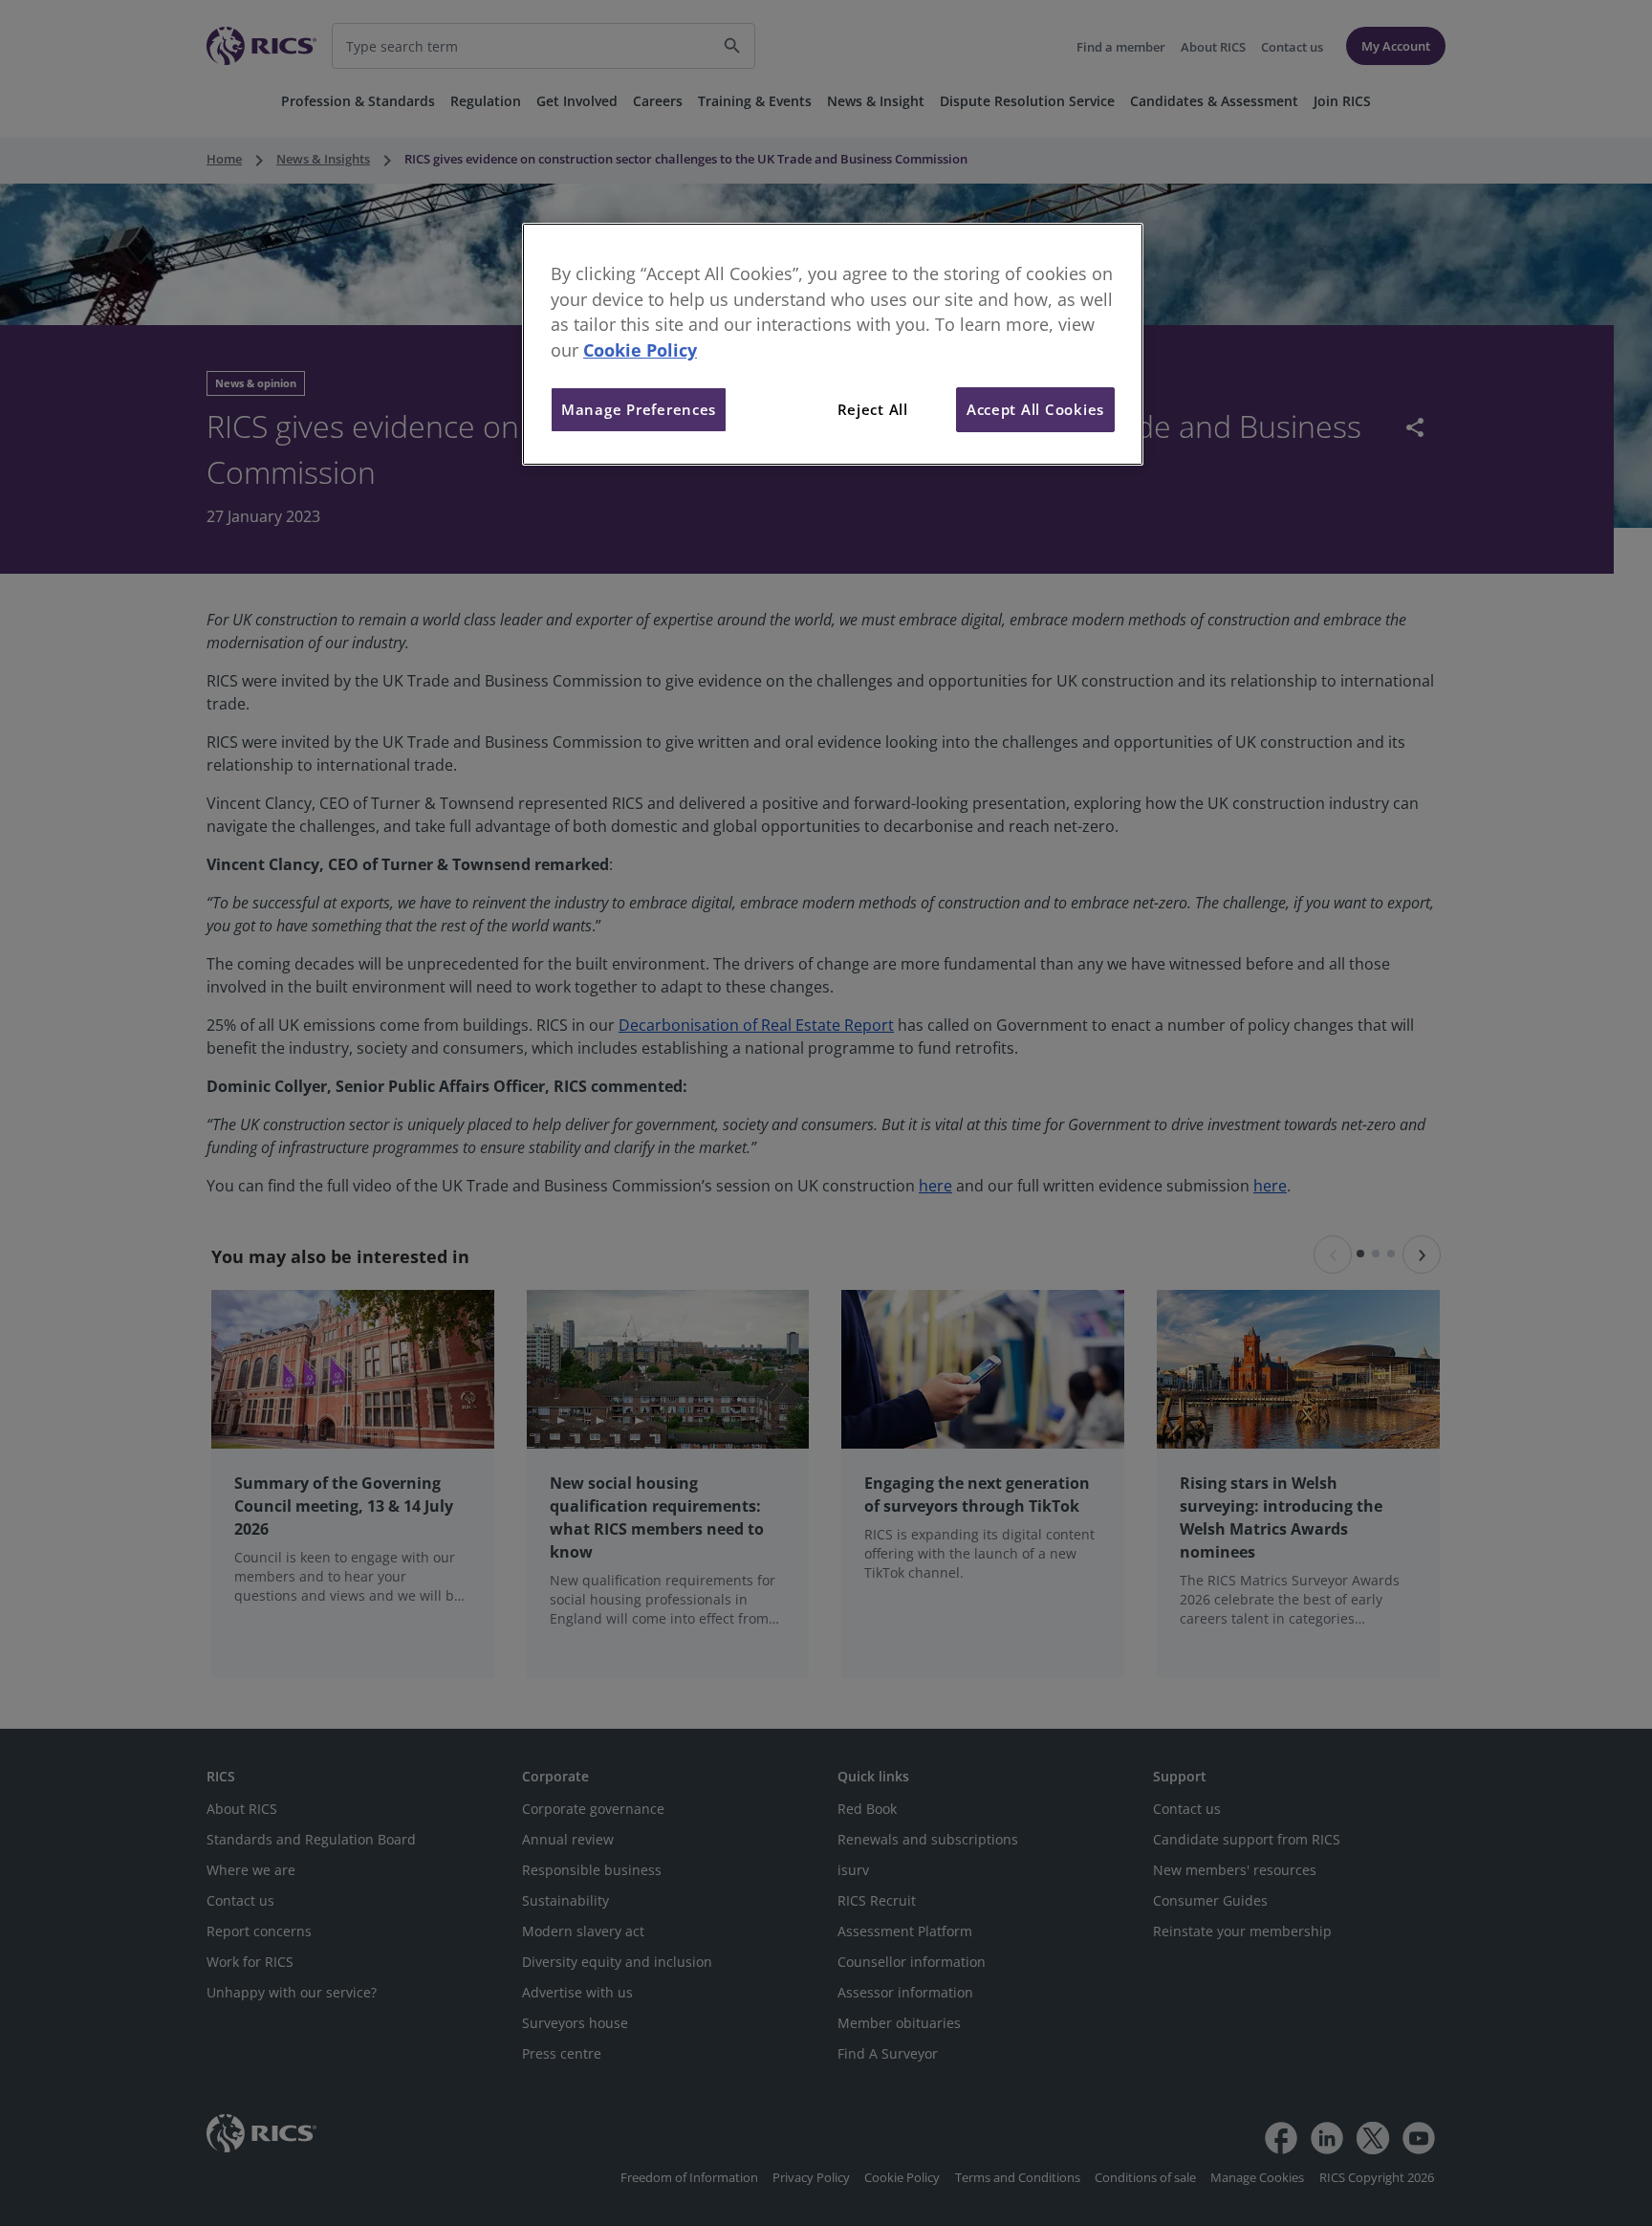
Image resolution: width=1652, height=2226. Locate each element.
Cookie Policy (640, 350)
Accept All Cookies (1035, 409)
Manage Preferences (639, 409)
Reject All (873, 409)
